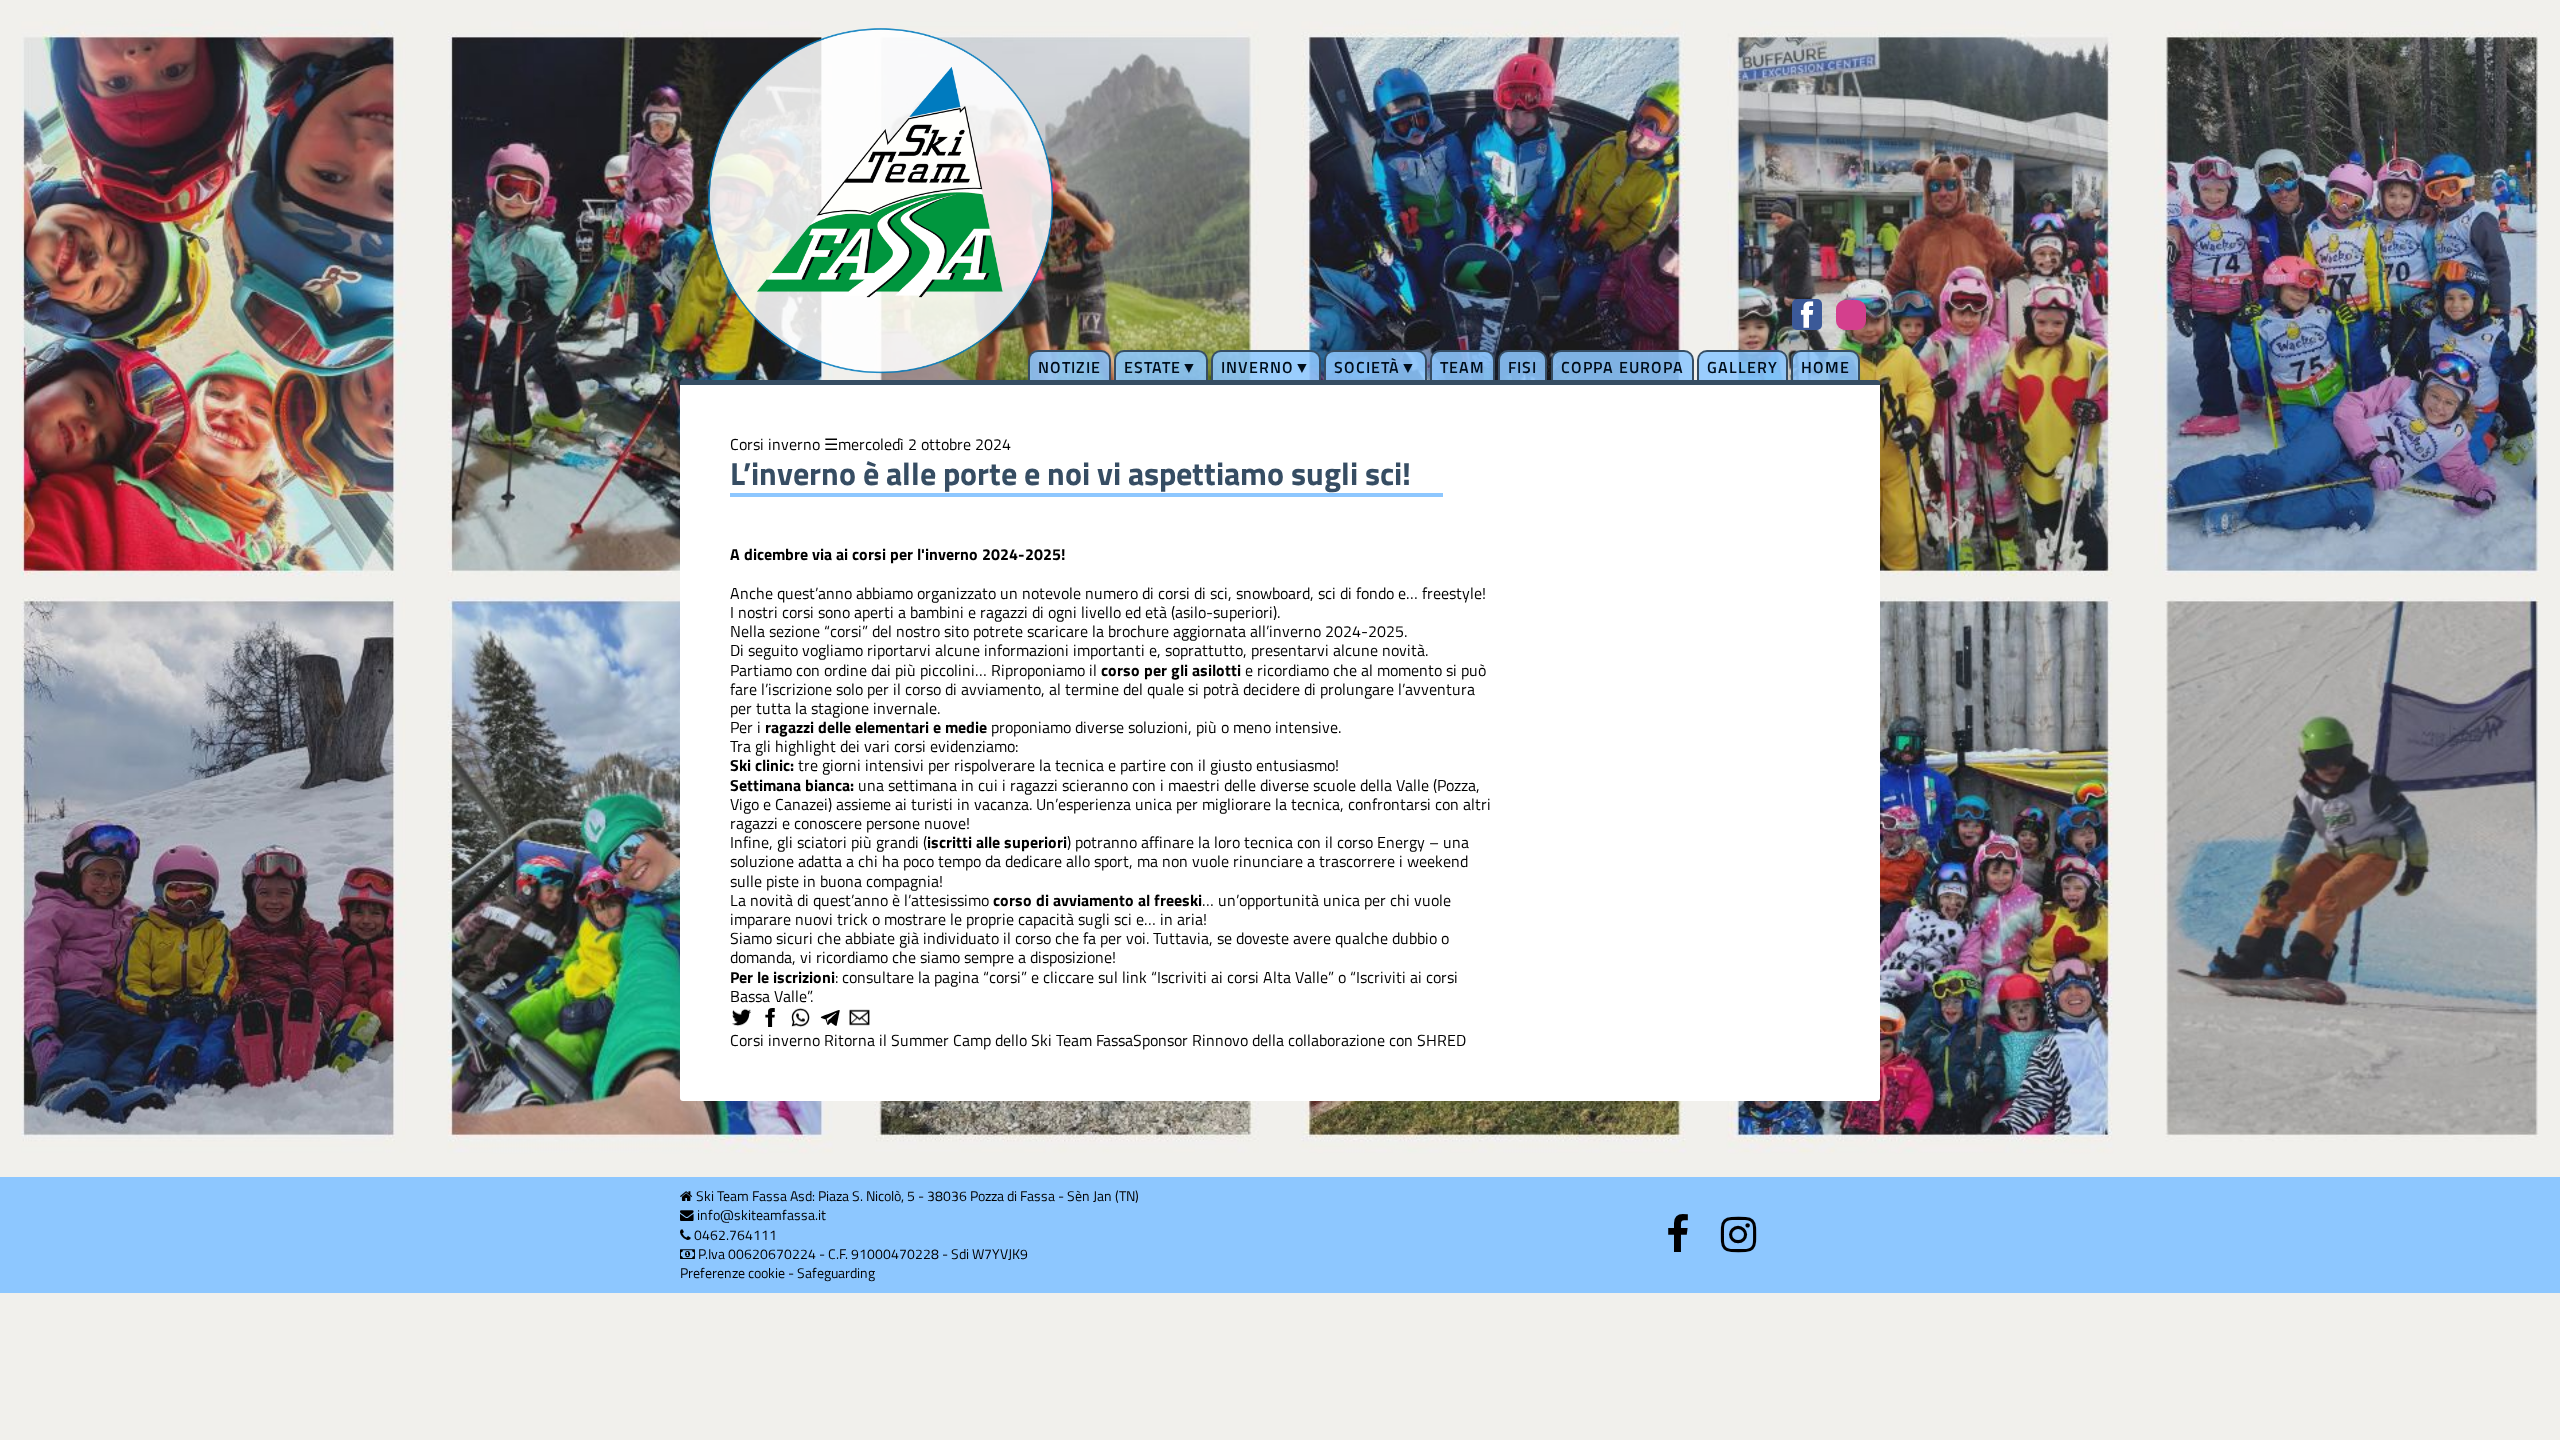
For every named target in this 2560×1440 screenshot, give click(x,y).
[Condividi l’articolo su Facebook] (773, 1019)
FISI (1522, 367)
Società (1367, 367)
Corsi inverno (775, 444)
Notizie (1069, 367)
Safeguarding (836, 1273)
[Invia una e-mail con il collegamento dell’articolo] (861, 1019)
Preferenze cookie (732, 1273)
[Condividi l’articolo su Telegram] (832, 1019)
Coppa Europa (1622, 367)
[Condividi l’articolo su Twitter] (743, 1019)
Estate (1152, 367)
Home (1825, 367)
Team (1462, 367)
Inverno (1257, 367)
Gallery (1742, 367)
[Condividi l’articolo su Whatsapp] (802, 1019)
